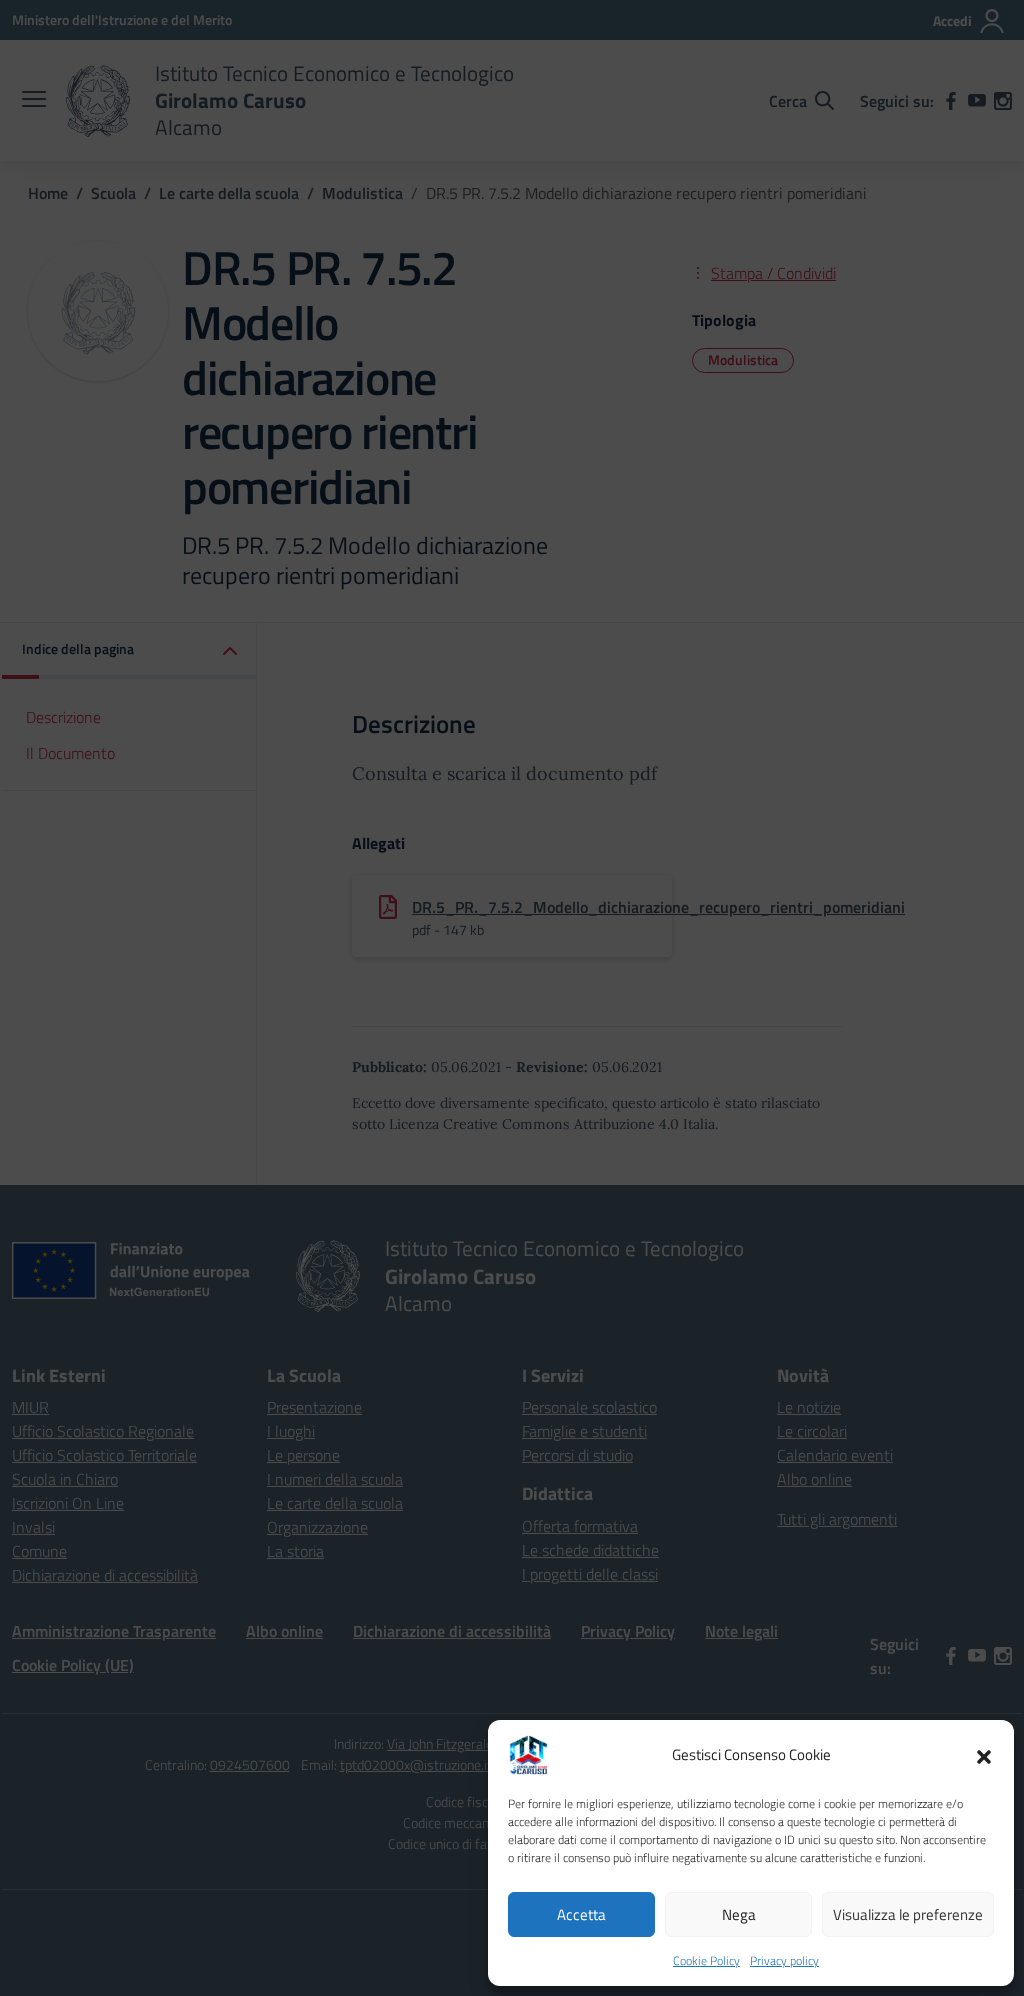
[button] (984, 1755)
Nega (739, 1914)
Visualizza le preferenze (908, 1914)
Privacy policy (784, 1960)
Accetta (581, 1914)
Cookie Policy (706, 1960)
